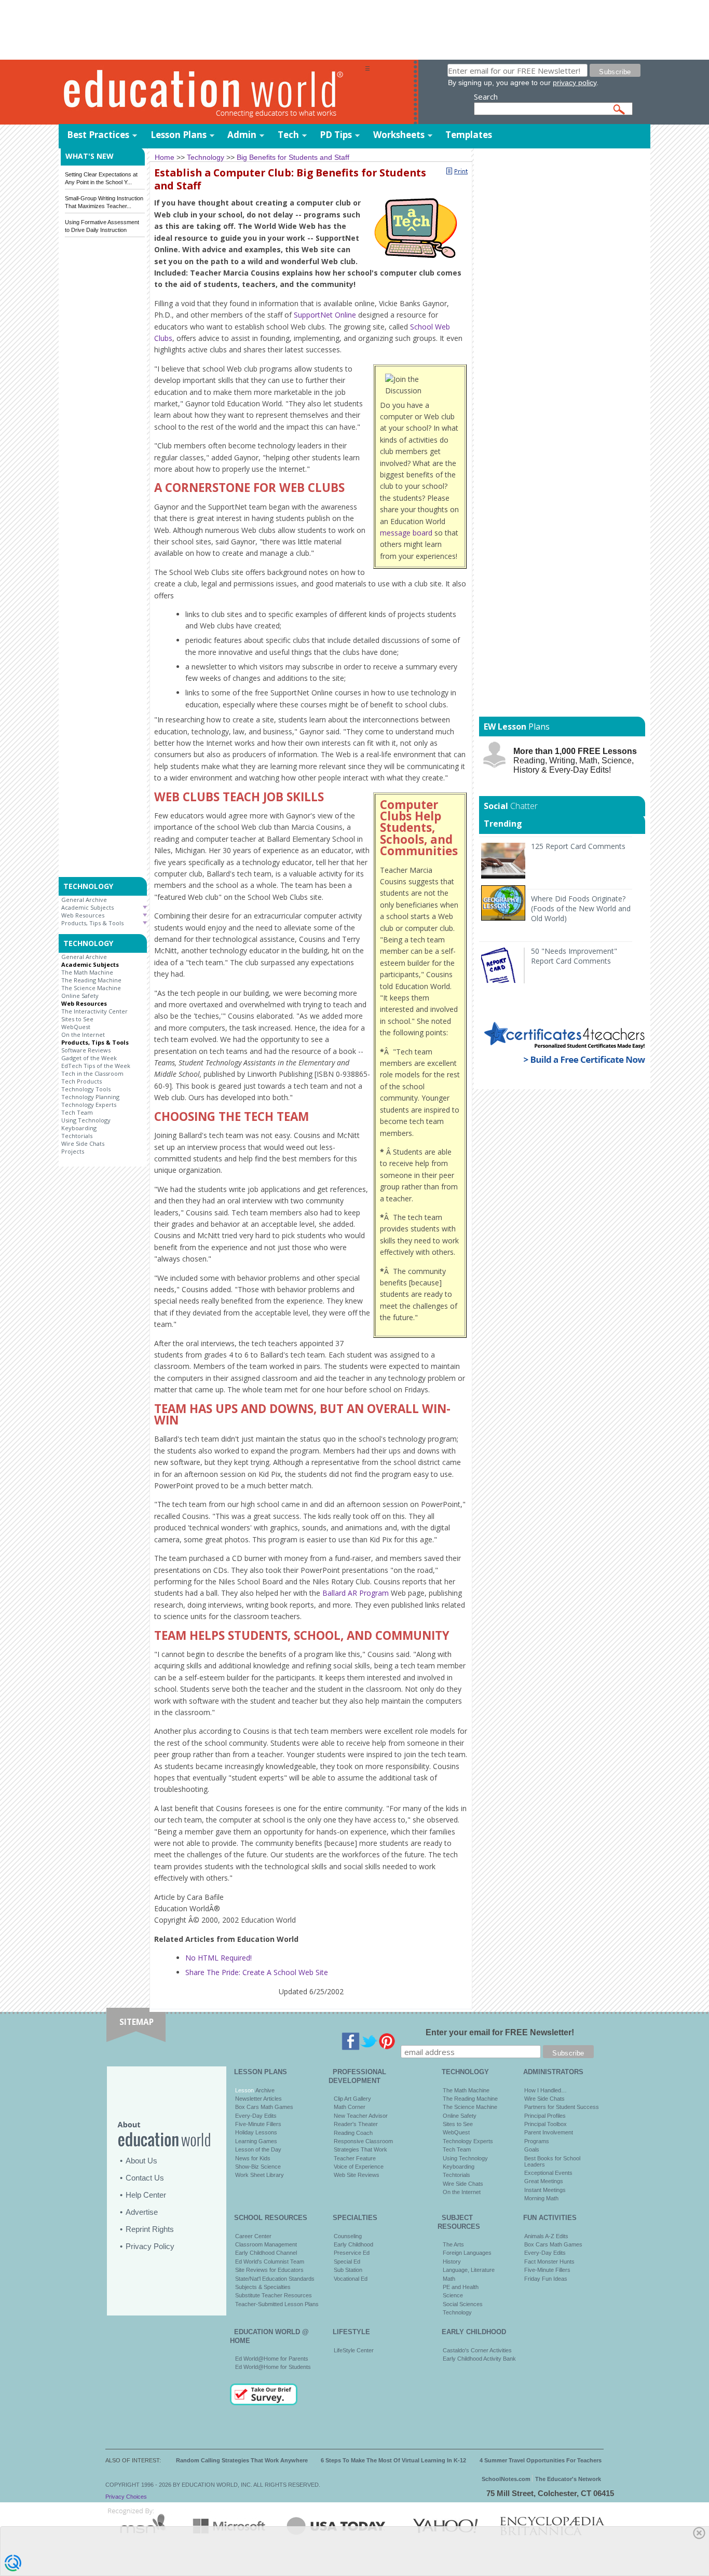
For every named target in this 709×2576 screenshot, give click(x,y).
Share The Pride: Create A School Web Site (257, 1972)
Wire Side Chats (83, 1143)
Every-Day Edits (256, 2116)
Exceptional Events (548, 2173)
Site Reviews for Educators (269, 2270)
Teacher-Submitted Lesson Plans (277, 2304)
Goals (532, 2149)
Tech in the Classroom (92, 1073)
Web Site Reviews (357, 2175)
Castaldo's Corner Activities (477, 2350)
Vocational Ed (351, 2279)
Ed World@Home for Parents (272, 2359)
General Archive (84, 900)
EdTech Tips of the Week (96, 1066)
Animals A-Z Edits (546, 2236)
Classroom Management (266, 2244)
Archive (264, 2090)
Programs (537, 2141)
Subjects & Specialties (263, 2287)
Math (449, 2279)
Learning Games (256, 2141)
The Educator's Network (568, 2479)
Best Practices (98, 135)
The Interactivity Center (94, 1011)
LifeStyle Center (354, 2350)
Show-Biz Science (258, 2167)
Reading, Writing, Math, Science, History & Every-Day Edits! (575, 761)
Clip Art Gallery (352, 2099)
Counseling (348, 2236)
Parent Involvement (549, 2132)
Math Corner (350, 2107)
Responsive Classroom (363, 2141)
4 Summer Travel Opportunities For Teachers (541, 2460)
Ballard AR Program (356, 1593)
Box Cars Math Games (264, 2107)
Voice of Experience (359, 2167)
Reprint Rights (150, 2229)
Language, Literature (469, 2270)
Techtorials (77, 1136)
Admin (242, 135)
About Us (141, 2161)
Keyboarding (79, 1128)
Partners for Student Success (562, 2107)
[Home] (212, 93)
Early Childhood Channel (266, 2253)
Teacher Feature (355, 2158)
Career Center (253, 2236)
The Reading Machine (91, 980)
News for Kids (253, 2158)
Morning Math (541, 2198)
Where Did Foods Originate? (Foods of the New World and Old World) (581, 908)
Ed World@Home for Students (273, 2367)
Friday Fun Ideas (546, 2279)
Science (453, 2295)
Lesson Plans (179, 135)
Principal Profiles (545, 2116)
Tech (288, 135)
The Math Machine (87, 972)
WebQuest (76, 1027)
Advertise (142, 2212)
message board (406, 533)
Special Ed (347, 2262)
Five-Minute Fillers (258, 2124)
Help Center (146, 2195)
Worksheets (399, 135)
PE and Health (461, 2287)
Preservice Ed (352, 2253)
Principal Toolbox (546, 2124)
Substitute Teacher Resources (274, 2295)
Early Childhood (353, 2244)
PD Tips (336, 135)
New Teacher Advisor (361, 2116)
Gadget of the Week (89, 1058)
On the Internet (83, 1034)
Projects (73, 1151)
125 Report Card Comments (578, 846)
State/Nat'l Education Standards (275, 2279)
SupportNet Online (325, 315)
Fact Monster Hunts (549, 2262)
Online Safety (80, 996)
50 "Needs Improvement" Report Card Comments (574, 956)
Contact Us (145, 2178)
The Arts (453, 2244)
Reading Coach (353, 2133)
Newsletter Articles (258, 2099)
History (452, 2262)
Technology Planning (90, 1097)
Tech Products (81, 1081)
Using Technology (86, 1120)
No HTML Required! (219, 1958)
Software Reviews (86, 1050)
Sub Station (348, 2270)
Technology (457, 2312)
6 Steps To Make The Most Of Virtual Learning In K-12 (393, 2460)
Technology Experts (89, 1105)
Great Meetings (544, 2181)
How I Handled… (546, 2090)
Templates (469, 135)
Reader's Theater (356, 2124)
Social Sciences (463, 2304)
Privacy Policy (150, 2246)
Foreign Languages (467, 2253)
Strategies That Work (360, 2149)
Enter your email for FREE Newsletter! (500, 2032)
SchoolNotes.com (506, 2479)
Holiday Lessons (256, 2132)
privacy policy (575, 83)
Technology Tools (86, 1089)
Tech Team (77, 1112)
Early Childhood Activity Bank (479, 2359)
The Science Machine (91, 988)
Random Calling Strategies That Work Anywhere (242, 2460)
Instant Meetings (545, 2190)
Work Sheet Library (260, 2175)
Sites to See (77, 1019)
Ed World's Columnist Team (270, 2262)
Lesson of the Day (258, 2149)
